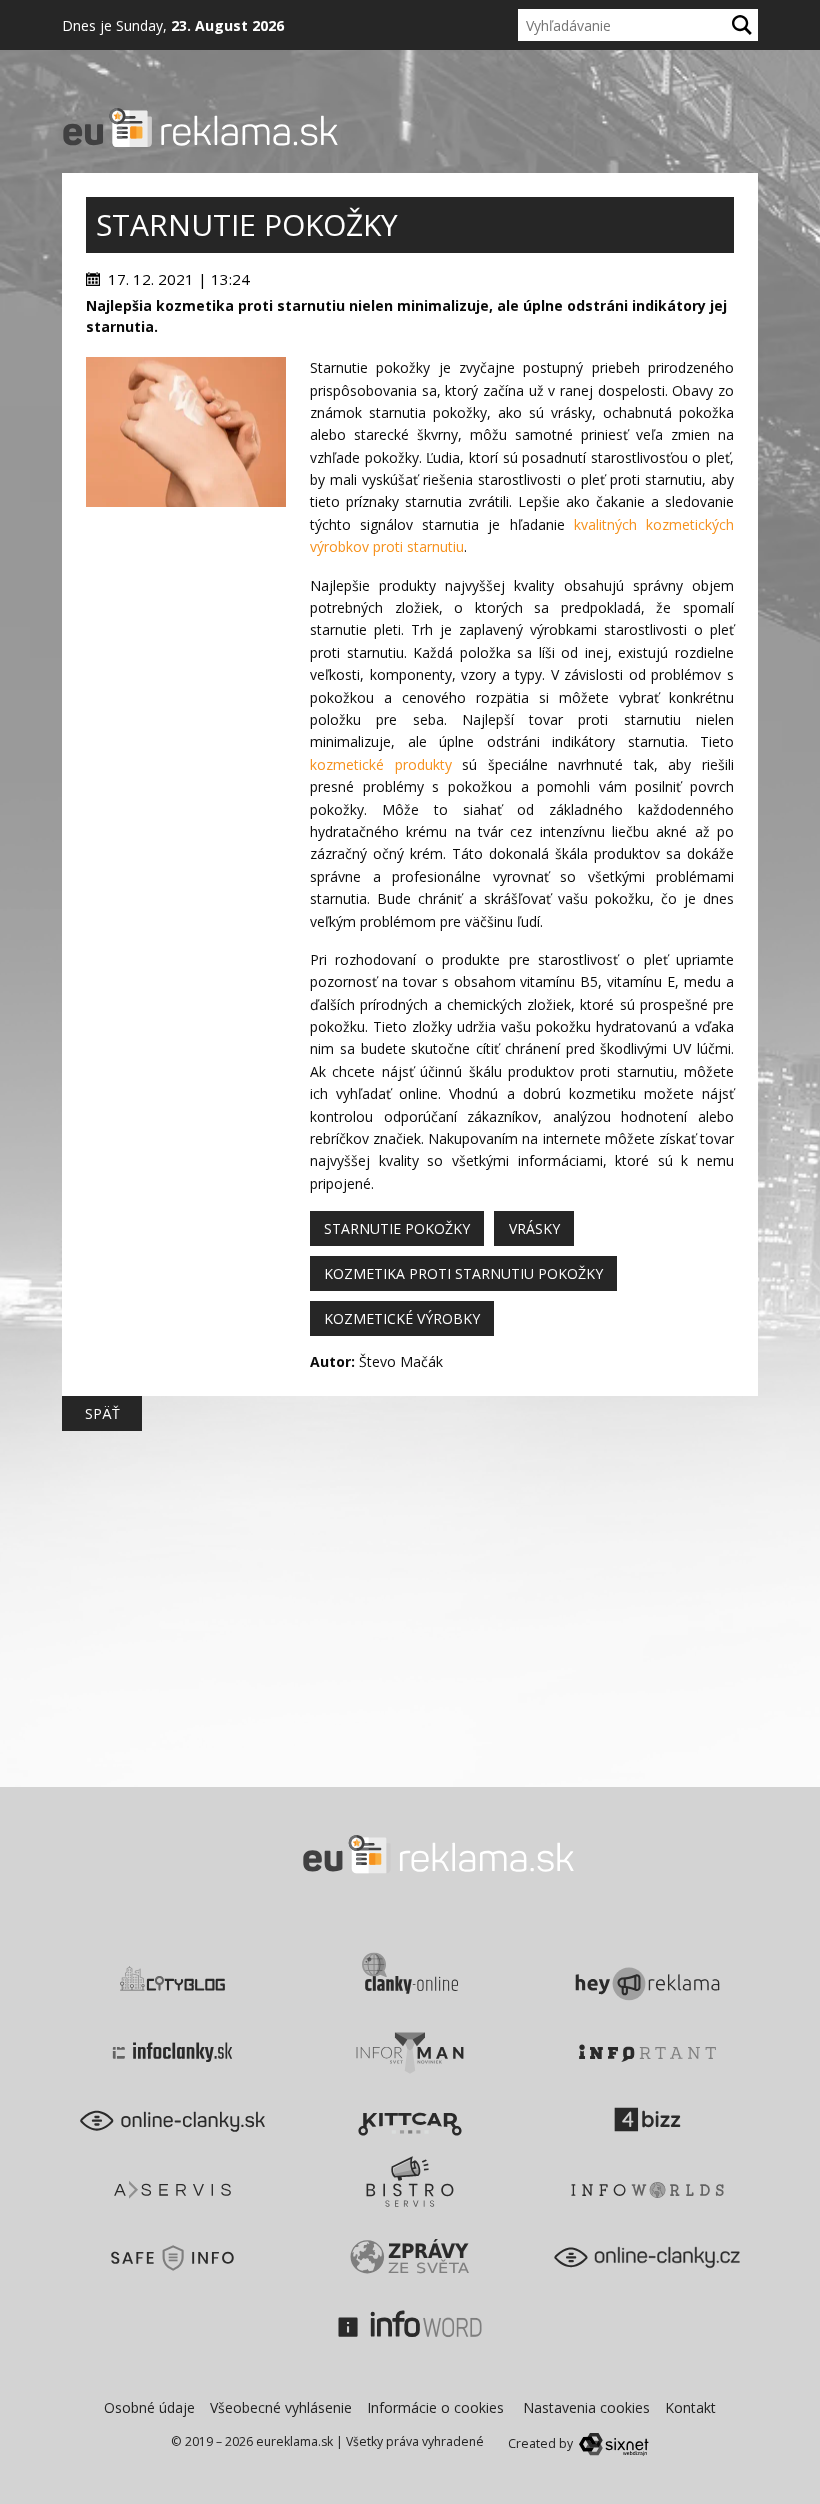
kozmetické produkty (381, 764)
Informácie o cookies (435, 2407)
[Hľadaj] (742, 25)
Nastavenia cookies (586, 2407)
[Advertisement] (186, 807)
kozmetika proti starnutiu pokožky (463, 1273)
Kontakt (690, 2407)
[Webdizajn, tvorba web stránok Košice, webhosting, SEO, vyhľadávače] (612, 2443)
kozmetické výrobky (402, 1318)
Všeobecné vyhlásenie (281, 2407)
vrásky (534, 1228)
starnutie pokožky (397, 1228)
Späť (102, 1413)
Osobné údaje (149, 2407)
